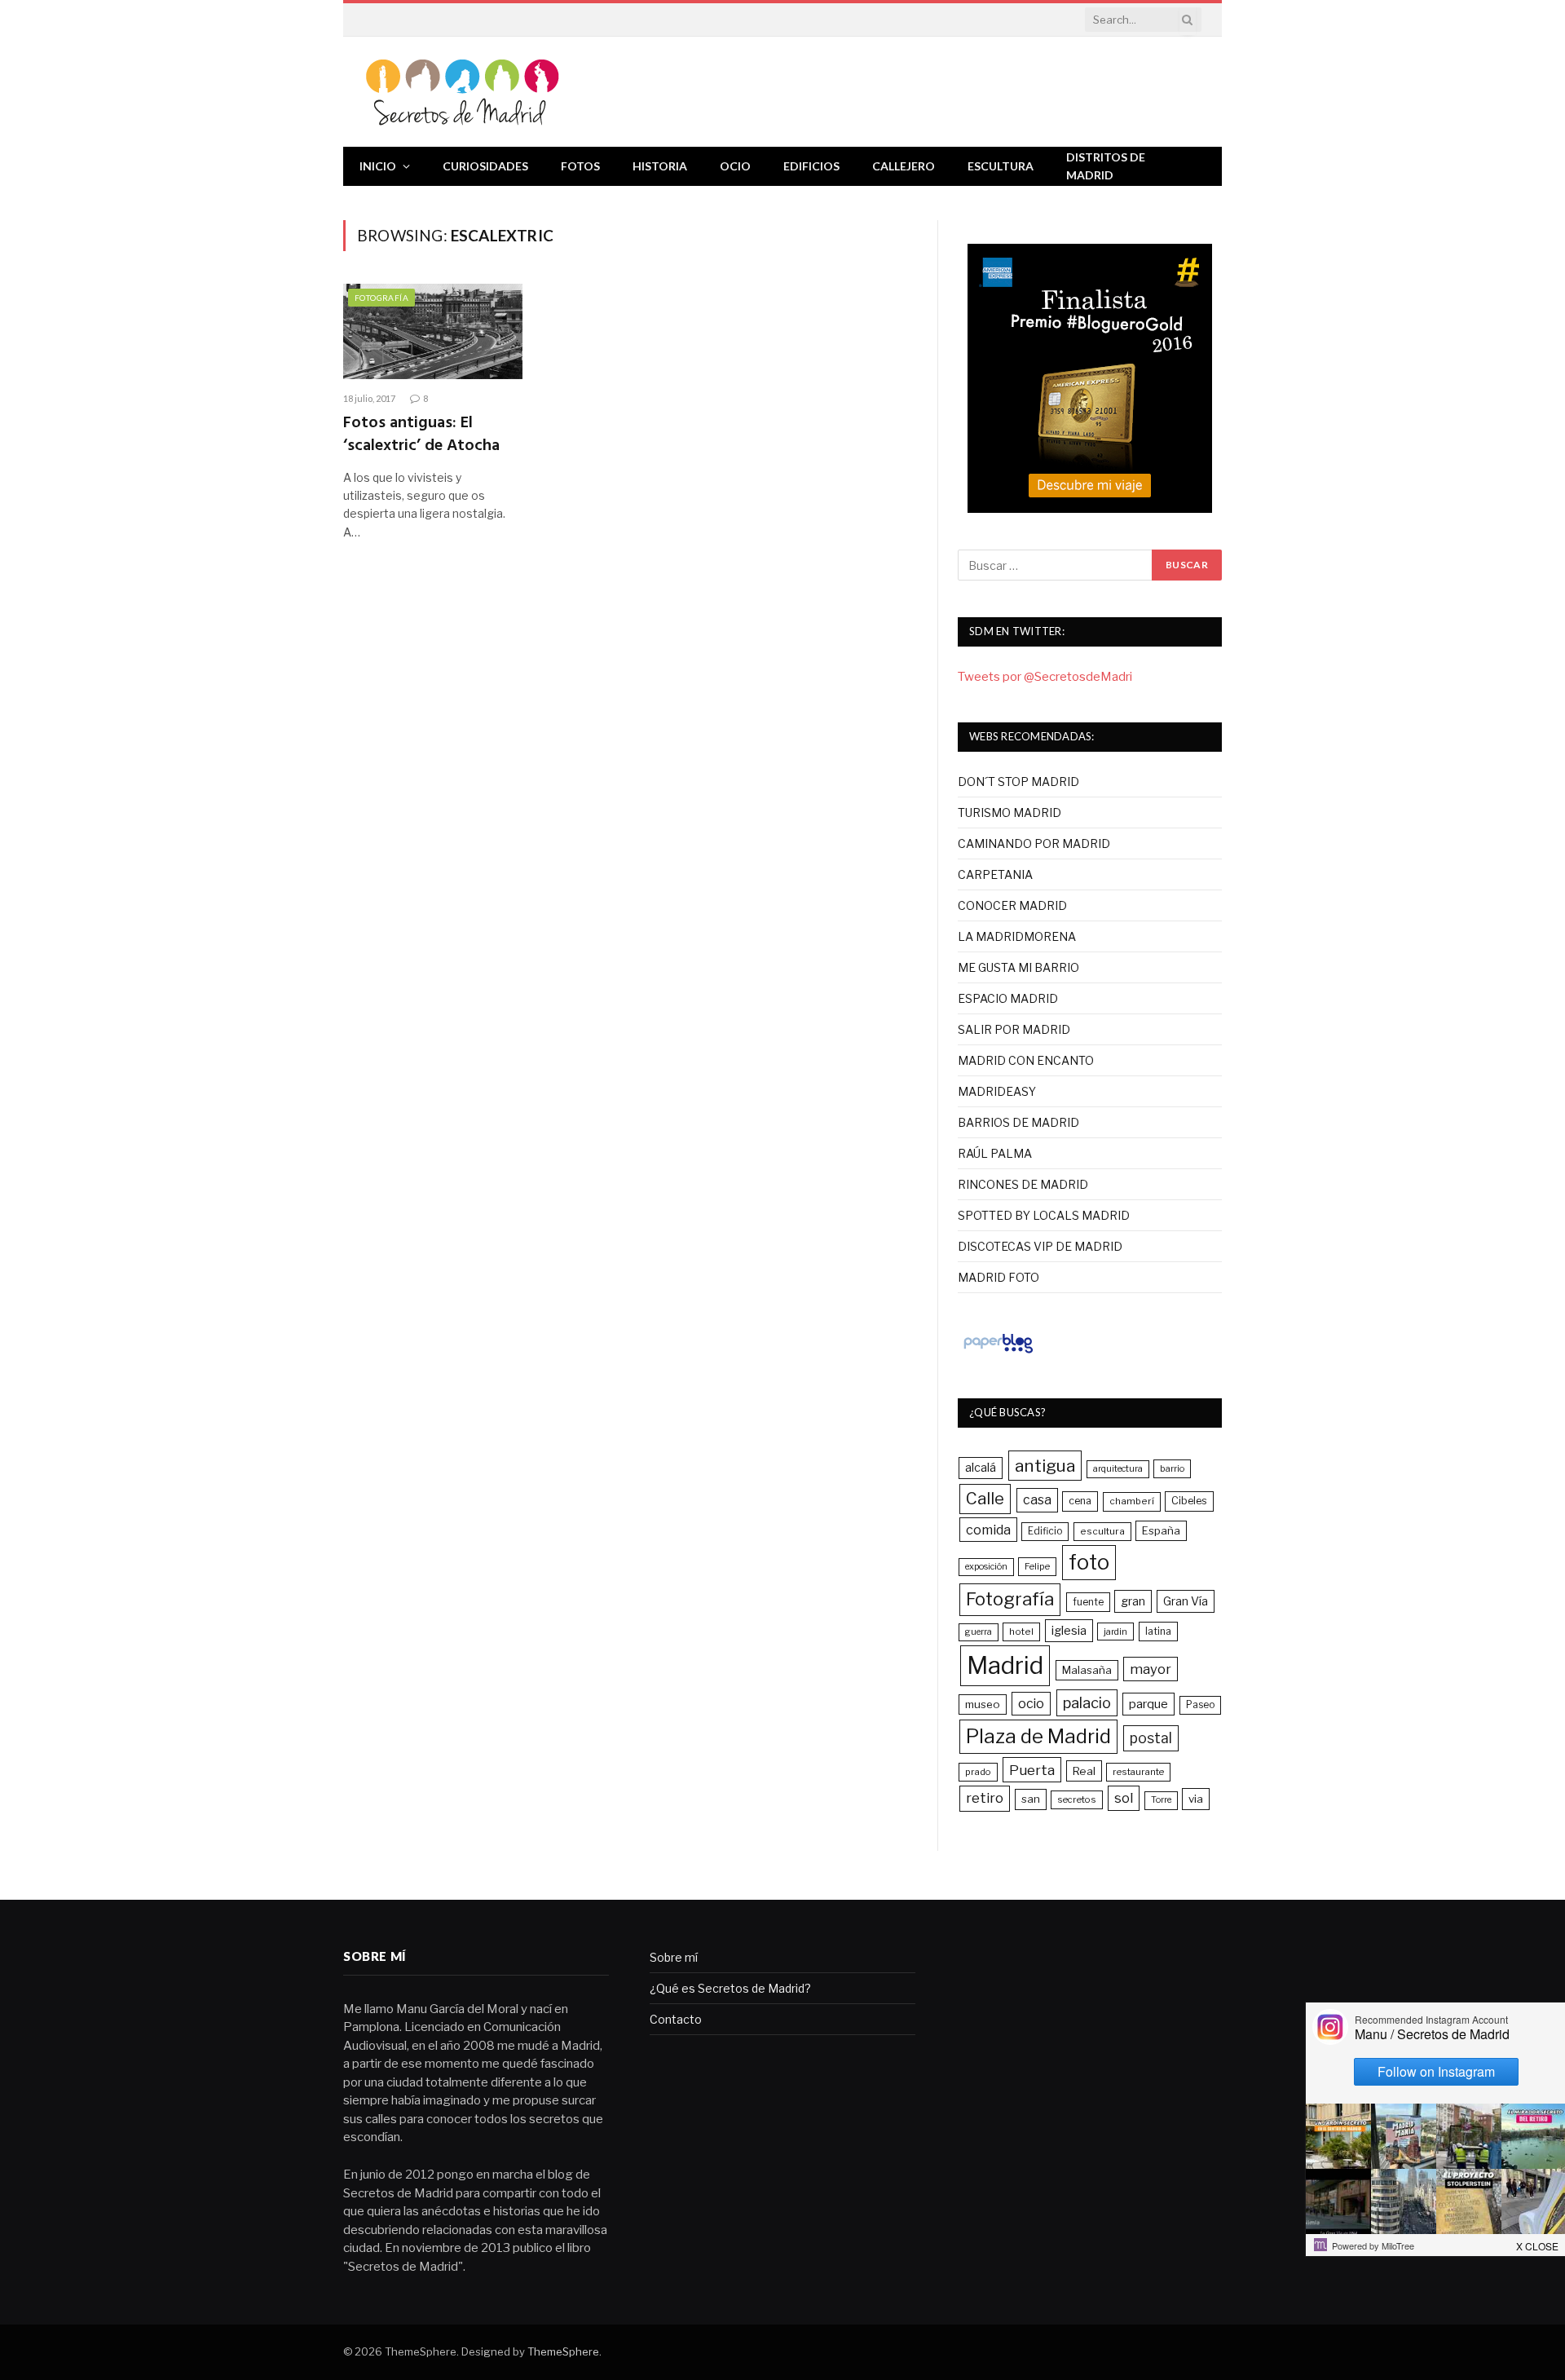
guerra (979, 1632)
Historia (660, 166)
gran (1133, 1601)
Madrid (1005, 1665)
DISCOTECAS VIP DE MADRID (1040, 1246)
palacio (1087, 1702)
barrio (1172, 1468)
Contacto (676, 2019)
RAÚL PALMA (995, 1153)
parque (1148, 1704)
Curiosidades (485, 166)
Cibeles (1189, 1501)
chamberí (1132, 1501)
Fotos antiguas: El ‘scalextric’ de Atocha (421, 435)
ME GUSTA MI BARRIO (1018, 967)
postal (1151, 1738)
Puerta (1032, 1770)
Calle (985, 1498)
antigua (1045, 1466)
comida (988, 1530)
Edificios (811, 166)
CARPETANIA (995, 874)
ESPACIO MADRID (1008, 998)
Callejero (904, 166)
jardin (1115, 1632)
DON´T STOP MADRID (1018, 782)
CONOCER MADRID (1012, 905)
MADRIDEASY (997, 1091)
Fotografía (381, 298)
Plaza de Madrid (1038, 1736)
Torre (1161, 1800)
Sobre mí (674, 1957)
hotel (1021, 1632)
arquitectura (1118, 1469)
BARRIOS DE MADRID (1018, 1122)
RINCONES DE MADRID (1023, 1184)
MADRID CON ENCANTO (1026, 1060)
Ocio (735, 166)
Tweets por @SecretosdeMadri (1045, 677)
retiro (985, 1798)
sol (1124, 1798)
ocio (1031, 1704)
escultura (1102, 1531)
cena (1080, 1501)
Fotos (580, 166)
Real (1084, 1771)
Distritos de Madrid (1106, 166)
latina (1158, 1631)
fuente (1088, 1602)
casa (1037, 1500)
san (1031, 1799)
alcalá (981, 1468)
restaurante (1138, 1772)
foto (1089, 1562)
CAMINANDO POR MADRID (1034, 843)
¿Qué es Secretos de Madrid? (730, 1988)
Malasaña (1087, 1670)
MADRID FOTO (999, 1277)
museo (983, 1704)
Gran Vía (1186, 1601)
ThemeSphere (563, 2351)
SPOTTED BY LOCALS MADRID (1044, 1215)
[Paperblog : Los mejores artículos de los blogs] (998, 1353)
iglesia (1069, 1631)
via (1196, 1799)
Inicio (378, 166)
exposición (986, 1567)
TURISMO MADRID (1010, 812)
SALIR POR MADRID (1014, 1029)
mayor (1151, 1669)
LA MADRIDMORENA (1017, 936)
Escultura (1001, 166)
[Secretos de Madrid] (463, 92)
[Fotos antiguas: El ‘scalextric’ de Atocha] (433, 331)
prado (978, 1772)
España (1161, 1530)
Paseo (1200, 1705)
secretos (1077, 1799)
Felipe (1037, 1566)
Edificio (1045, 1531)
